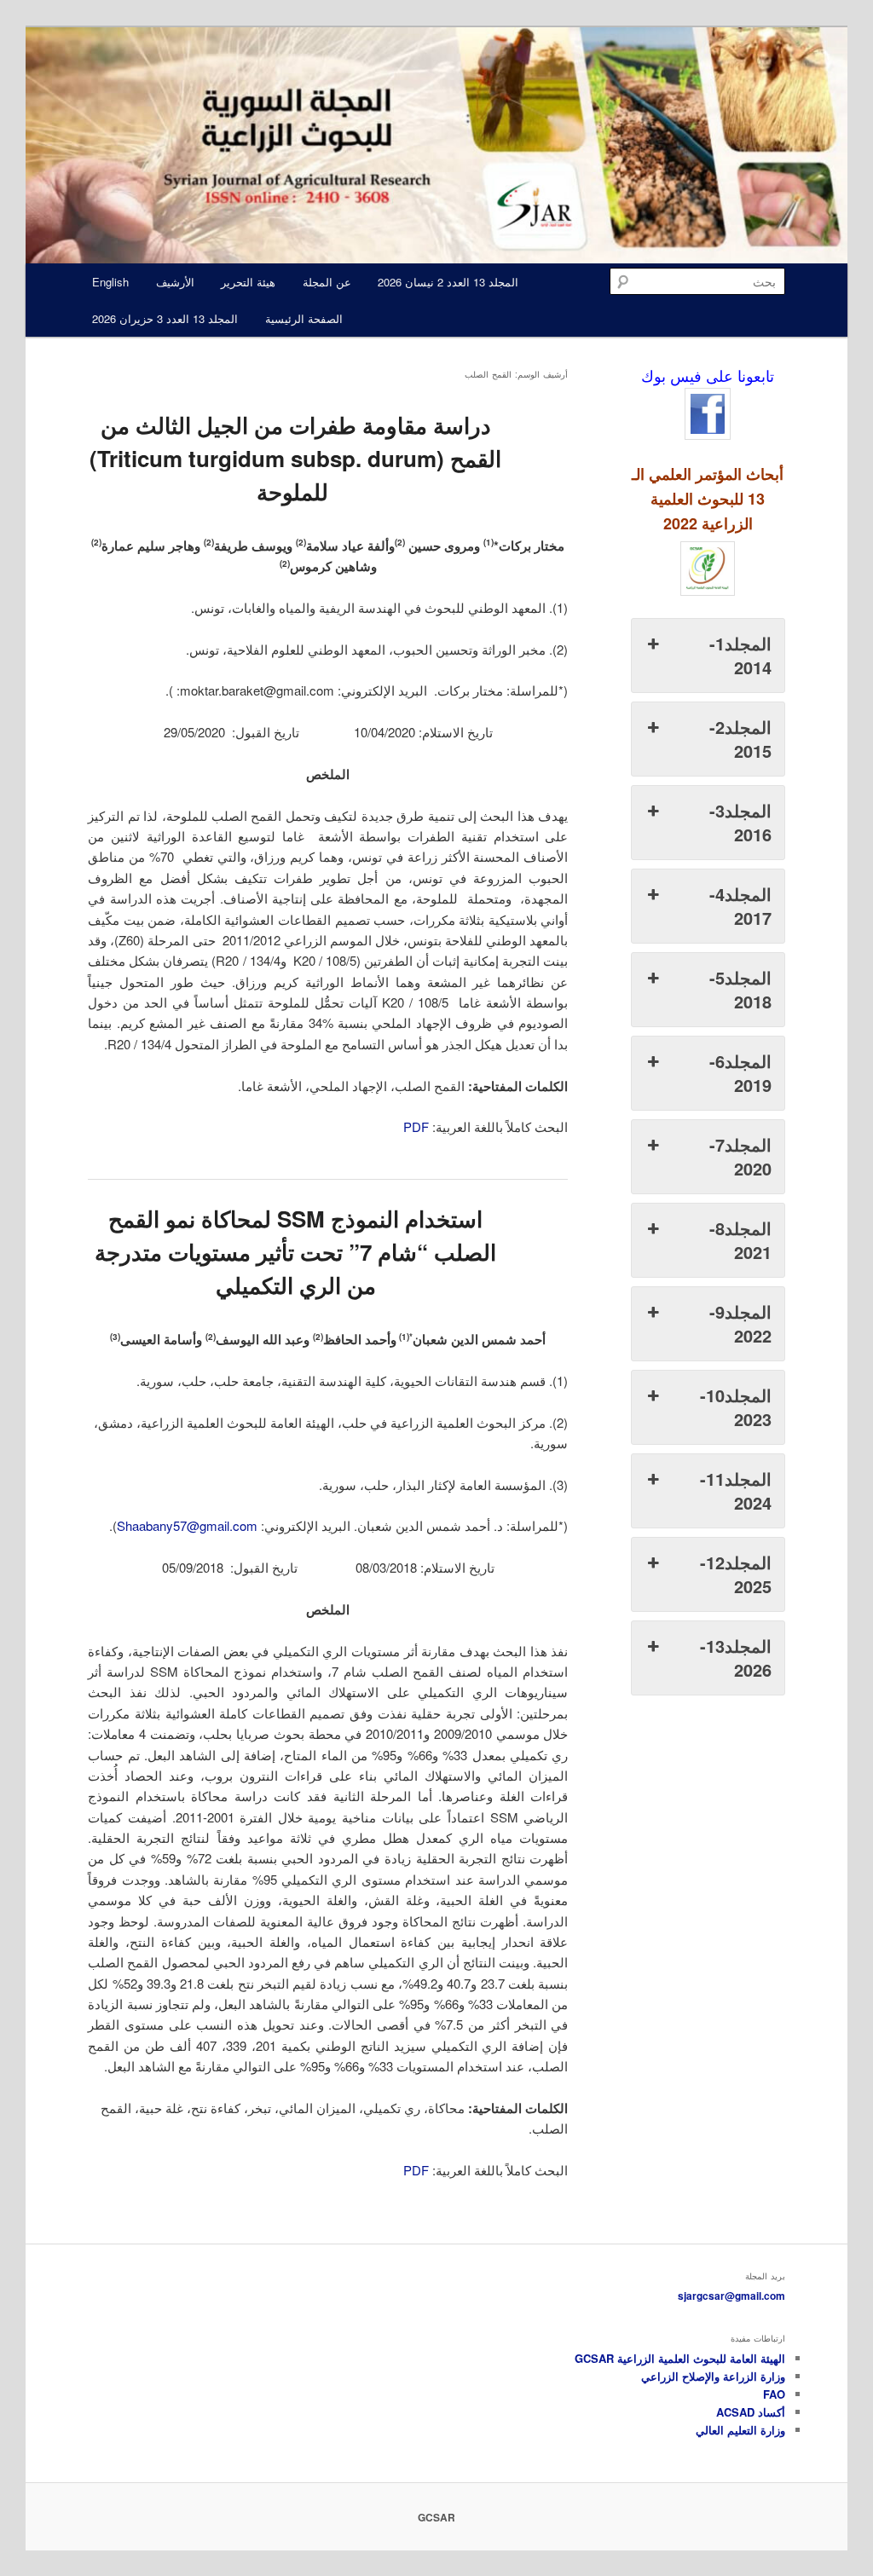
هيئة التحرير (248, 282)
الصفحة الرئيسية (304, 318)
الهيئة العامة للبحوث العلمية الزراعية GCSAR (680, 2358)
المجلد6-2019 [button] (740, 1073)
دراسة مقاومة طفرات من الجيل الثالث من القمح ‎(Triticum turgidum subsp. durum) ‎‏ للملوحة (295, 458)
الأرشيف (175, 282)
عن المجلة (327, 282)
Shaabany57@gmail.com (187, 1525)
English (110, 282)
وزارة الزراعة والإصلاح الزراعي (713, 2376)
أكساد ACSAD (751, 2412)
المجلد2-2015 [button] (740, 739)
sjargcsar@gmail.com (731, 2296)
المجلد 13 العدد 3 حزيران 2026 (165, 318)
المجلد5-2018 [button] (740, 989)
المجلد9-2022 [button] (740, 1323)
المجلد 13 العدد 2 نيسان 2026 (448, 282)
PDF (416, 1126)
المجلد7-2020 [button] (740, 1156)
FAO (774, 2394)
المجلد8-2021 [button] (740, 1240)
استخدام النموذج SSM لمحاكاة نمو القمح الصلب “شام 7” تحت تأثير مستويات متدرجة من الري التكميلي (295, 1252)
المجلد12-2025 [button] (736, 1574)
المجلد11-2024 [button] (736, 1490)
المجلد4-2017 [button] (740, 906)
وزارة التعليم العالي (740, 2430)
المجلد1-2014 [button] (740, 655)
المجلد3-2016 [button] (740, 822)
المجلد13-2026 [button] (736, 1658)
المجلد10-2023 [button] (736, 1407)
